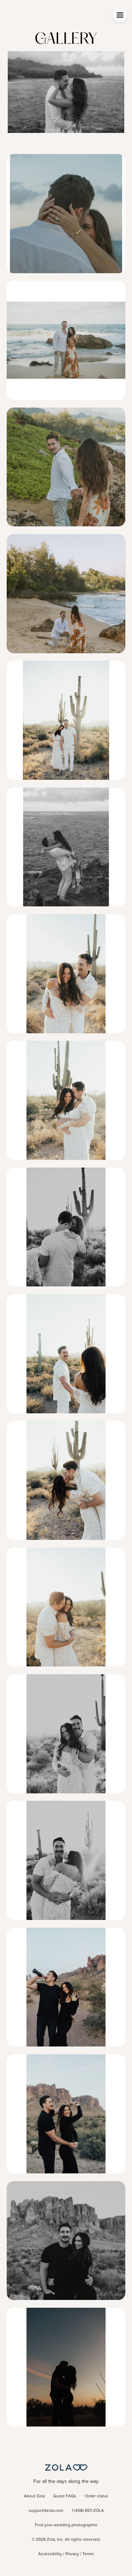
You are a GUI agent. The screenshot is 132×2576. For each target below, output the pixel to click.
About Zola (34, 2496)
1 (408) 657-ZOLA (88, 2511)
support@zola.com (46, 2511)
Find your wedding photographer (66, 2525)
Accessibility (50, 2554)
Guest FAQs (65, 2496)
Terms (88, 2554)
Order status (97, 2496)
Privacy (72, 2554)
